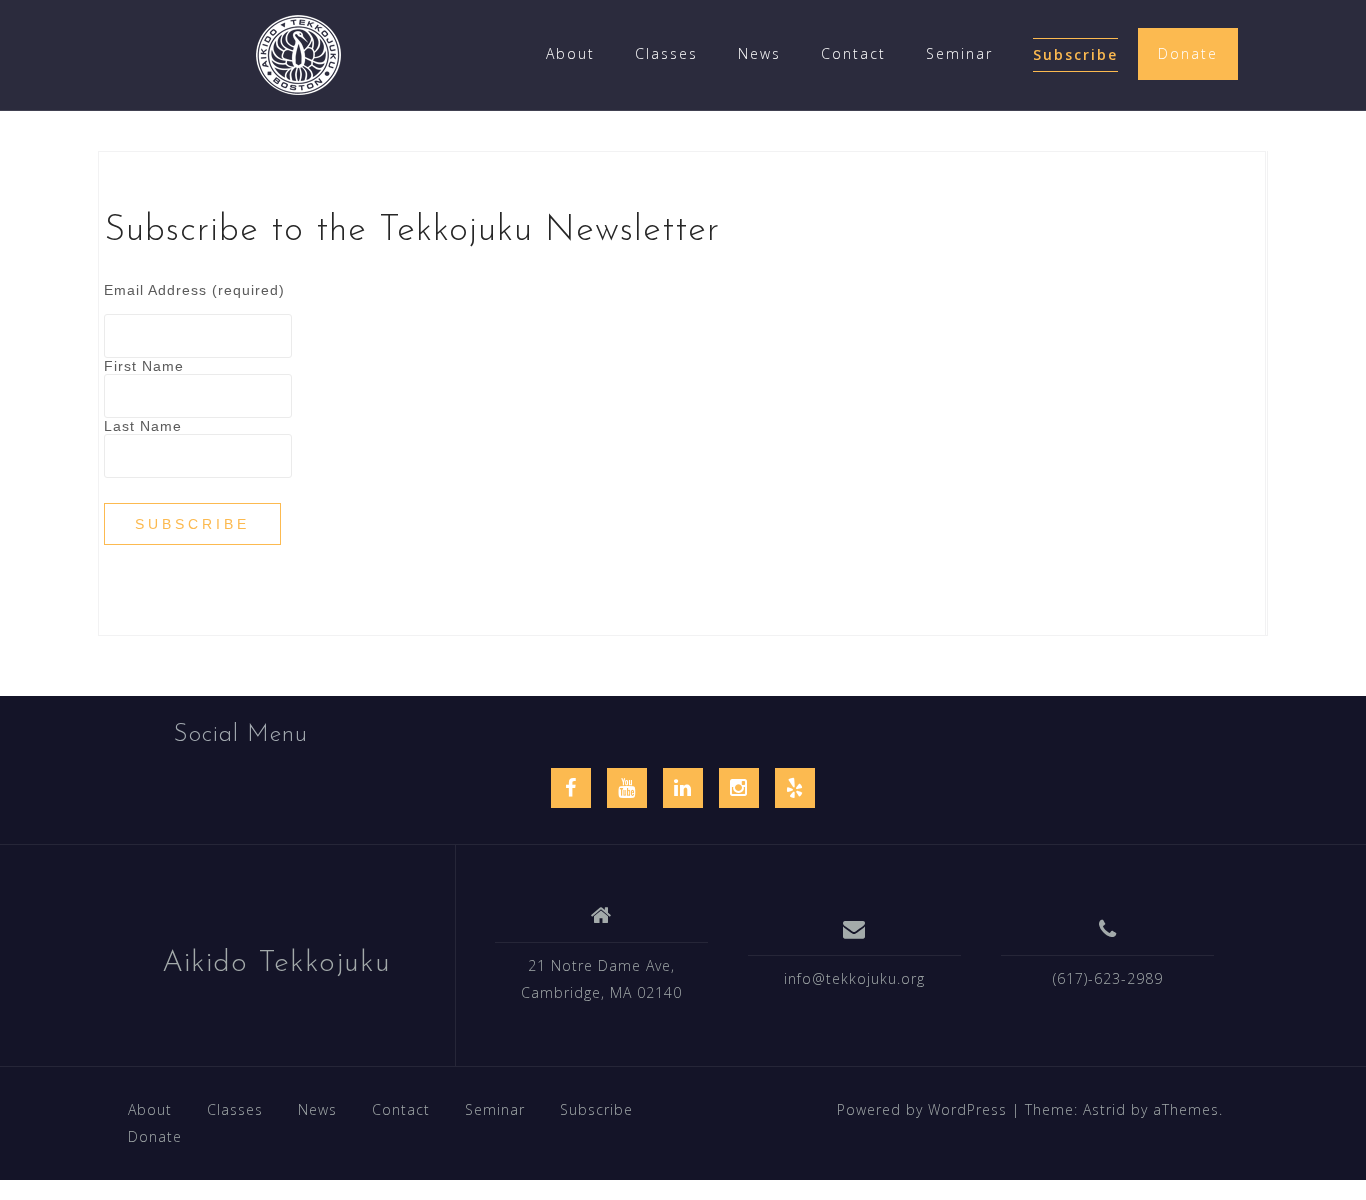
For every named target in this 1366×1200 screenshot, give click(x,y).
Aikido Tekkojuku (276, 963)
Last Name (143, 426)
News (759, 53)
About (570, 53)
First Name (144, 366)
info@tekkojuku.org (854, 978)
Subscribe (1075, 54)
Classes (666, 53)
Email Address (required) (194, 290)
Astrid (1104, 1109)
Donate (1188, 53)
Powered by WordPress (922, 1109)
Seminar (959, 53)
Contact (853, 53)
